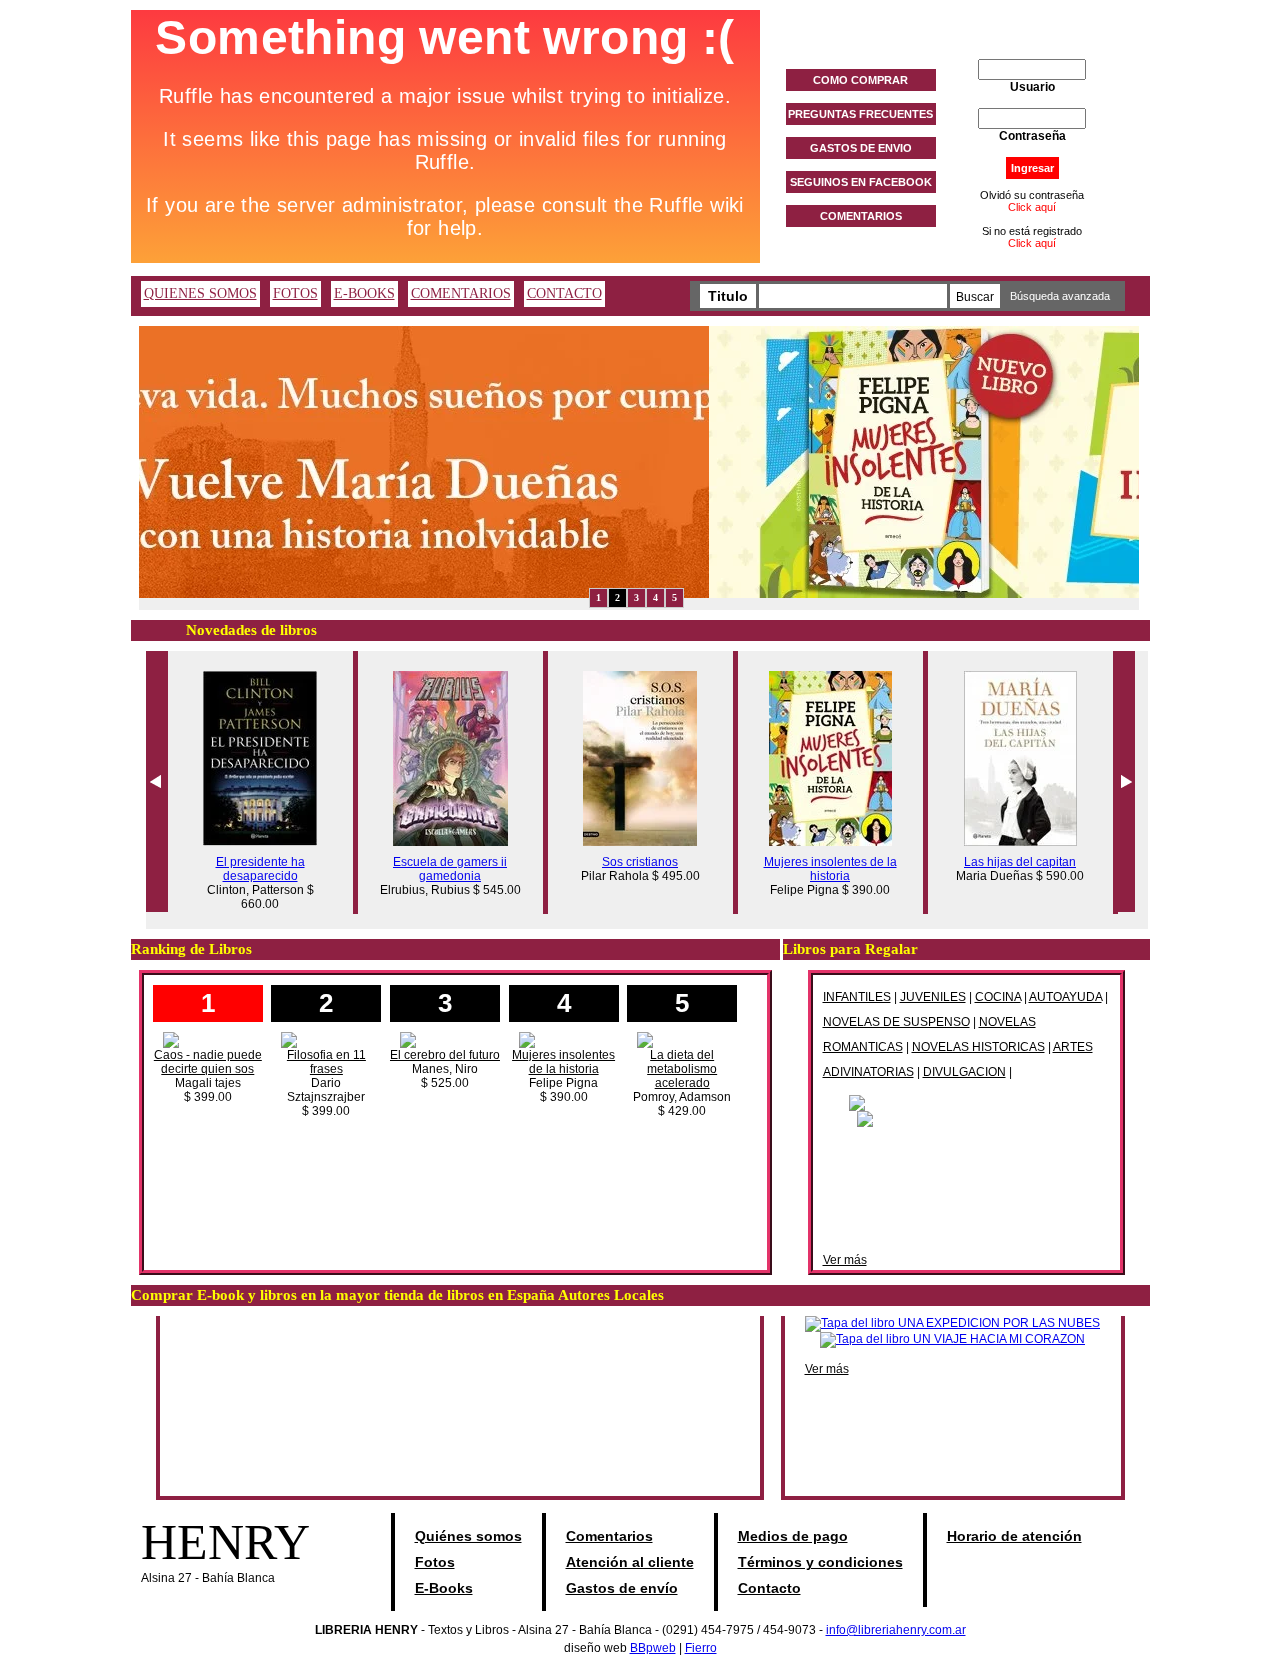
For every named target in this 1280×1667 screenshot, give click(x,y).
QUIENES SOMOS (200, 293)
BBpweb (653, 1648)
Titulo (728, 296)
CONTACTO (564, 293)
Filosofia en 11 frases (326, 1062)
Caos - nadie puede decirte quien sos (208, 1062)
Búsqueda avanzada (1060, 296)
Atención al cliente (630, 1562)
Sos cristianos (640, 862)
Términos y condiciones (820, 1562)
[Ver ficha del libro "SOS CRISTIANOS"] (640, 842)
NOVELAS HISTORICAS (978, 1047)
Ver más (845, 1260)
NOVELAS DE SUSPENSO (896, 1022)
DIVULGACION (964, 1072)
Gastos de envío (622, 1588)
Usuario (1032, 87)
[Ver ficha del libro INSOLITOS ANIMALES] (966, 1118)
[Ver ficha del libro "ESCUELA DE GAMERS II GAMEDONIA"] (450, 842)
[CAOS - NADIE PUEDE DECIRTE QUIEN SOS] (208, 1039)
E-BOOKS (364, 293)
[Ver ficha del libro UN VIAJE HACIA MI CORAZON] (952, 1339)
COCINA (998, 997)
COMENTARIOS (861, 216)
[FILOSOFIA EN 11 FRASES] (326, 1039)
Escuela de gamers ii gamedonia (450, 869)
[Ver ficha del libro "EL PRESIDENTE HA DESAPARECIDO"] (260, 842)
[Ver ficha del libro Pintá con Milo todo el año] (966, 1102)
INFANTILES (857, 997)
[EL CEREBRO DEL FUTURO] (445, 1039)
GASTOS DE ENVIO (861, 148)
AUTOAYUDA (1065, 997)
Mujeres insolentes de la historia (830, 869)
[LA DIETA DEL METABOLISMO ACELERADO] (682, 1039)
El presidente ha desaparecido (260, 869)
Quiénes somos (468, 1536)
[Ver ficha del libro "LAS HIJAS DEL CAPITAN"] (1020, 842)
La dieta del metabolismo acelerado (682, 1069)
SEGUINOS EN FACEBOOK (861, 182)
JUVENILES (933, 997)
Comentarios (609, 1536)
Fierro (701, 1648)
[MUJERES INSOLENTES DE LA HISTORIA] (564, 1039)
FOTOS (295, 293)
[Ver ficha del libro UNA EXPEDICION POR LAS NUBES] (952, 1323)
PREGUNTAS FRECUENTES (860, 114)
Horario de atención (1014, 1536)
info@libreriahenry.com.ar (896, 1630)
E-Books (444, 1588)
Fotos (435, 1562)
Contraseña (1032, 136)
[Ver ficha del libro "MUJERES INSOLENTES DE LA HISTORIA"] (830, 842)
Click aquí (1032, 207)
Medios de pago (793, 1536)
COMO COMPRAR (860, 80)
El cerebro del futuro (445, 1055)
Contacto (769, 1588)
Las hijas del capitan (1020, 862)
